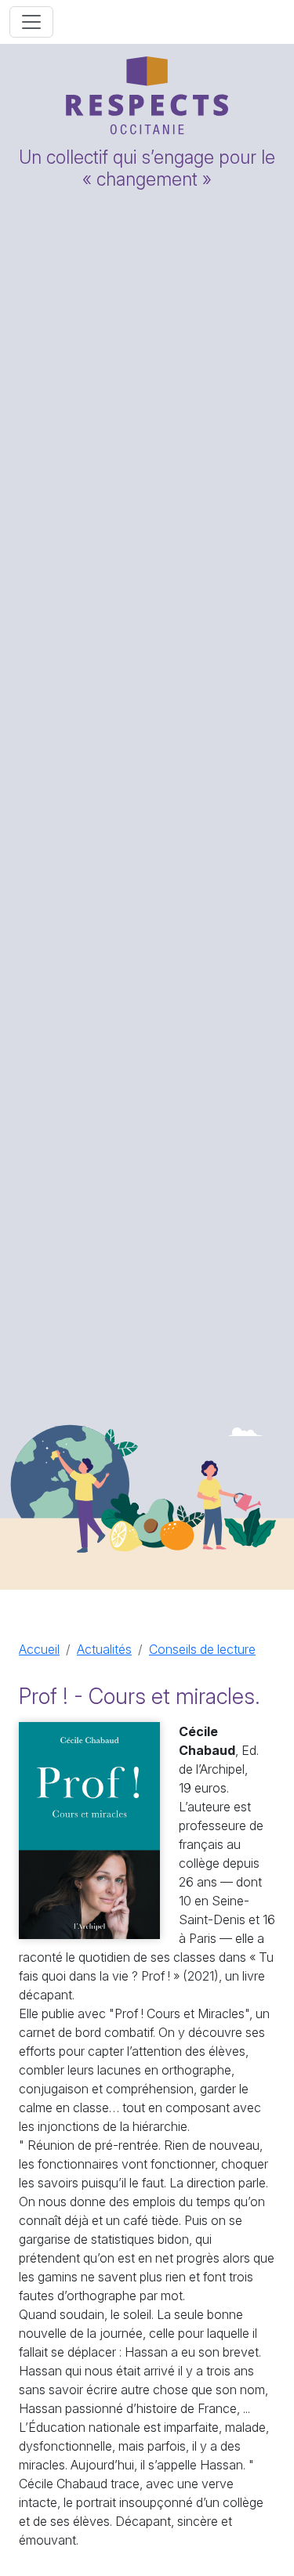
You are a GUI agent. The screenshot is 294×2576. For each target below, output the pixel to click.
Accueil (39, 1649)
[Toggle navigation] (31, 22)
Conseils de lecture (202, 1649)
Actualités (104, 1649)
